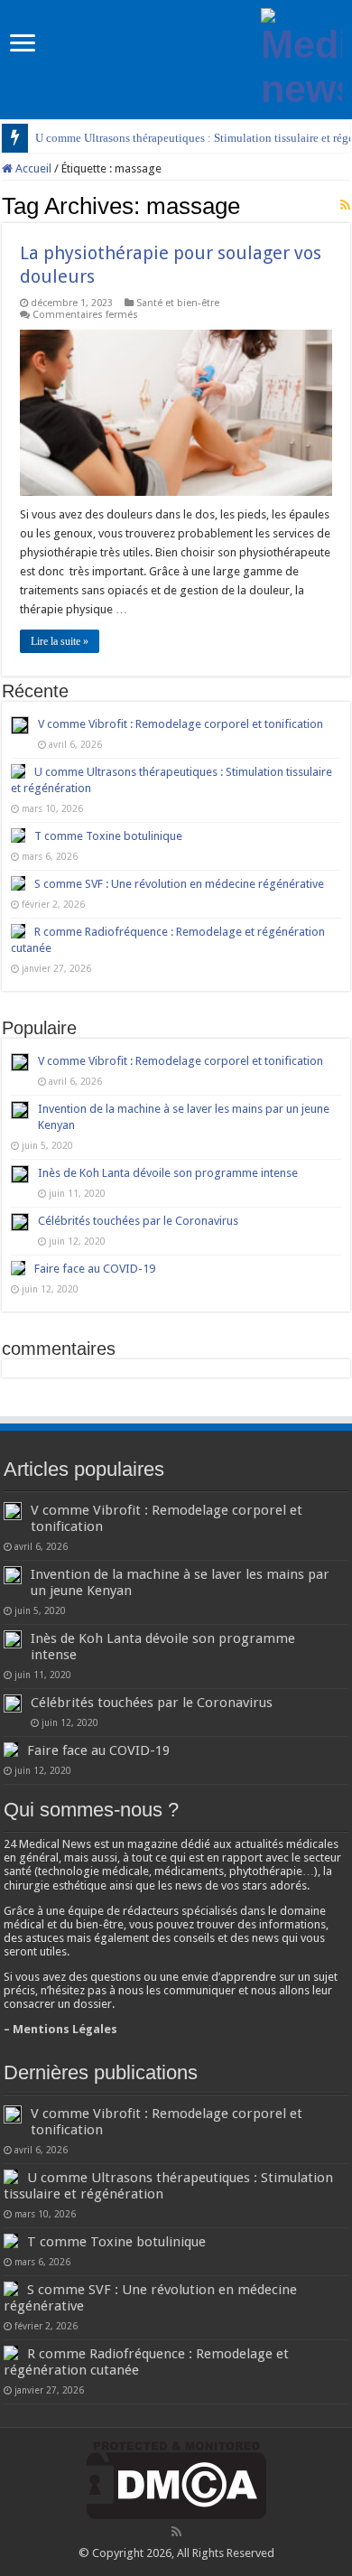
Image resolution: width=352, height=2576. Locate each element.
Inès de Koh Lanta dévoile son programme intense (168, 1173)
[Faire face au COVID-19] (18, 1268)
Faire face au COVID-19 (95, 1269)
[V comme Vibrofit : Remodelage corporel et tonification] (20, 1062)
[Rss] (176, 2532)
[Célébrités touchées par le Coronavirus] (20, 1222)
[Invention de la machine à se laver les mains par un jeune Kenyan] (20, 1110)
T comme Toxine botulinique (108, 836)
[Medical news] (301, 56)
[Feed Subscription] (345, 205)
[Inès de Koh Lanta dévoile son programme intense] (20, 1174)
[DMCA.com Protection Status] (176, 2480)
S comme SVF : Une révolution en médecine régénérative (179, 884)
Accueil (32, 168)
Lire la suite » (60, 641)
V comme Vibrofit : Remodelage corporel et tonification (181, 724)
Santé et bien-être (178, 303)
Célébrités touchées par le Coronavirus (138, 1221)
